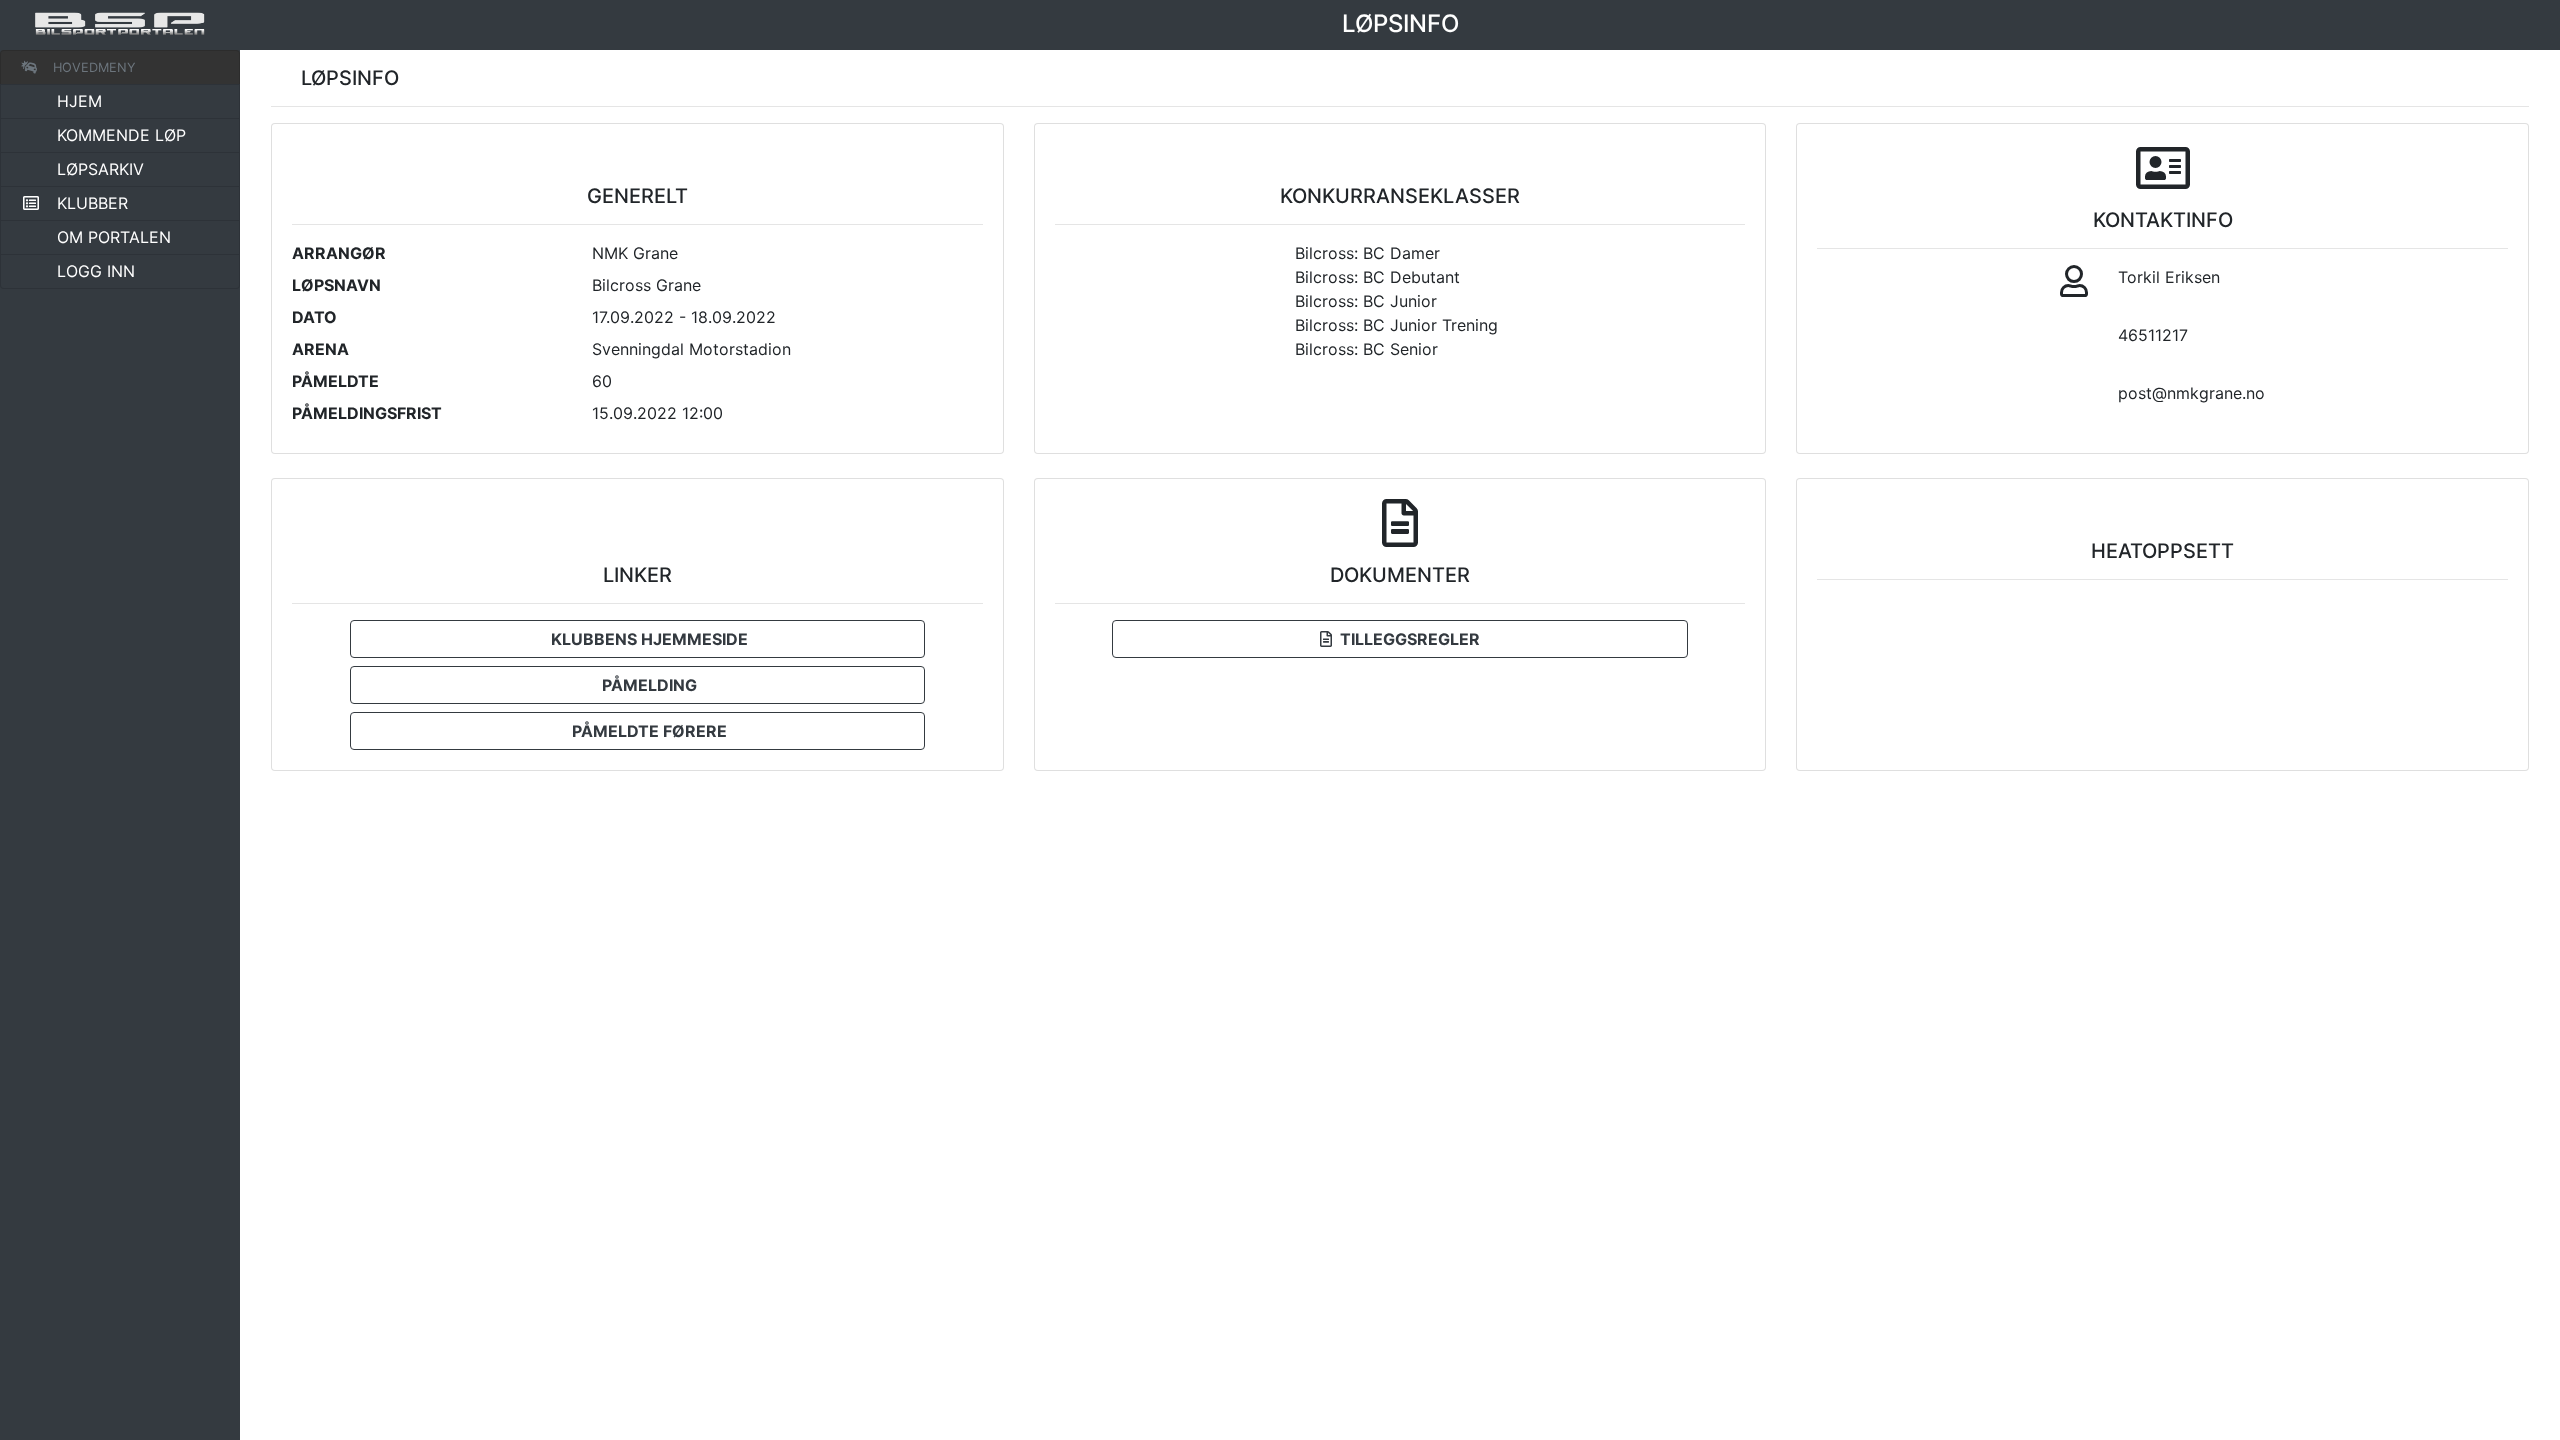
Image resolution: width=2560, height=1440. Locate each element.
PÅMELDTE (335, 381)
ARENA (320, 349)
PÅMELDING (645, 685)
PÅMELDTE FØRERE (645, 731)
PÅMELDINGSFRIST (367, 413)
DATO (314, 317)
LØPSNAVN (336, 285)
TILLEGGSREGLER (1406, 639)
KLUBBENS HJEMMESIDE (645, 639)
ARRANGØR (339, 253)
